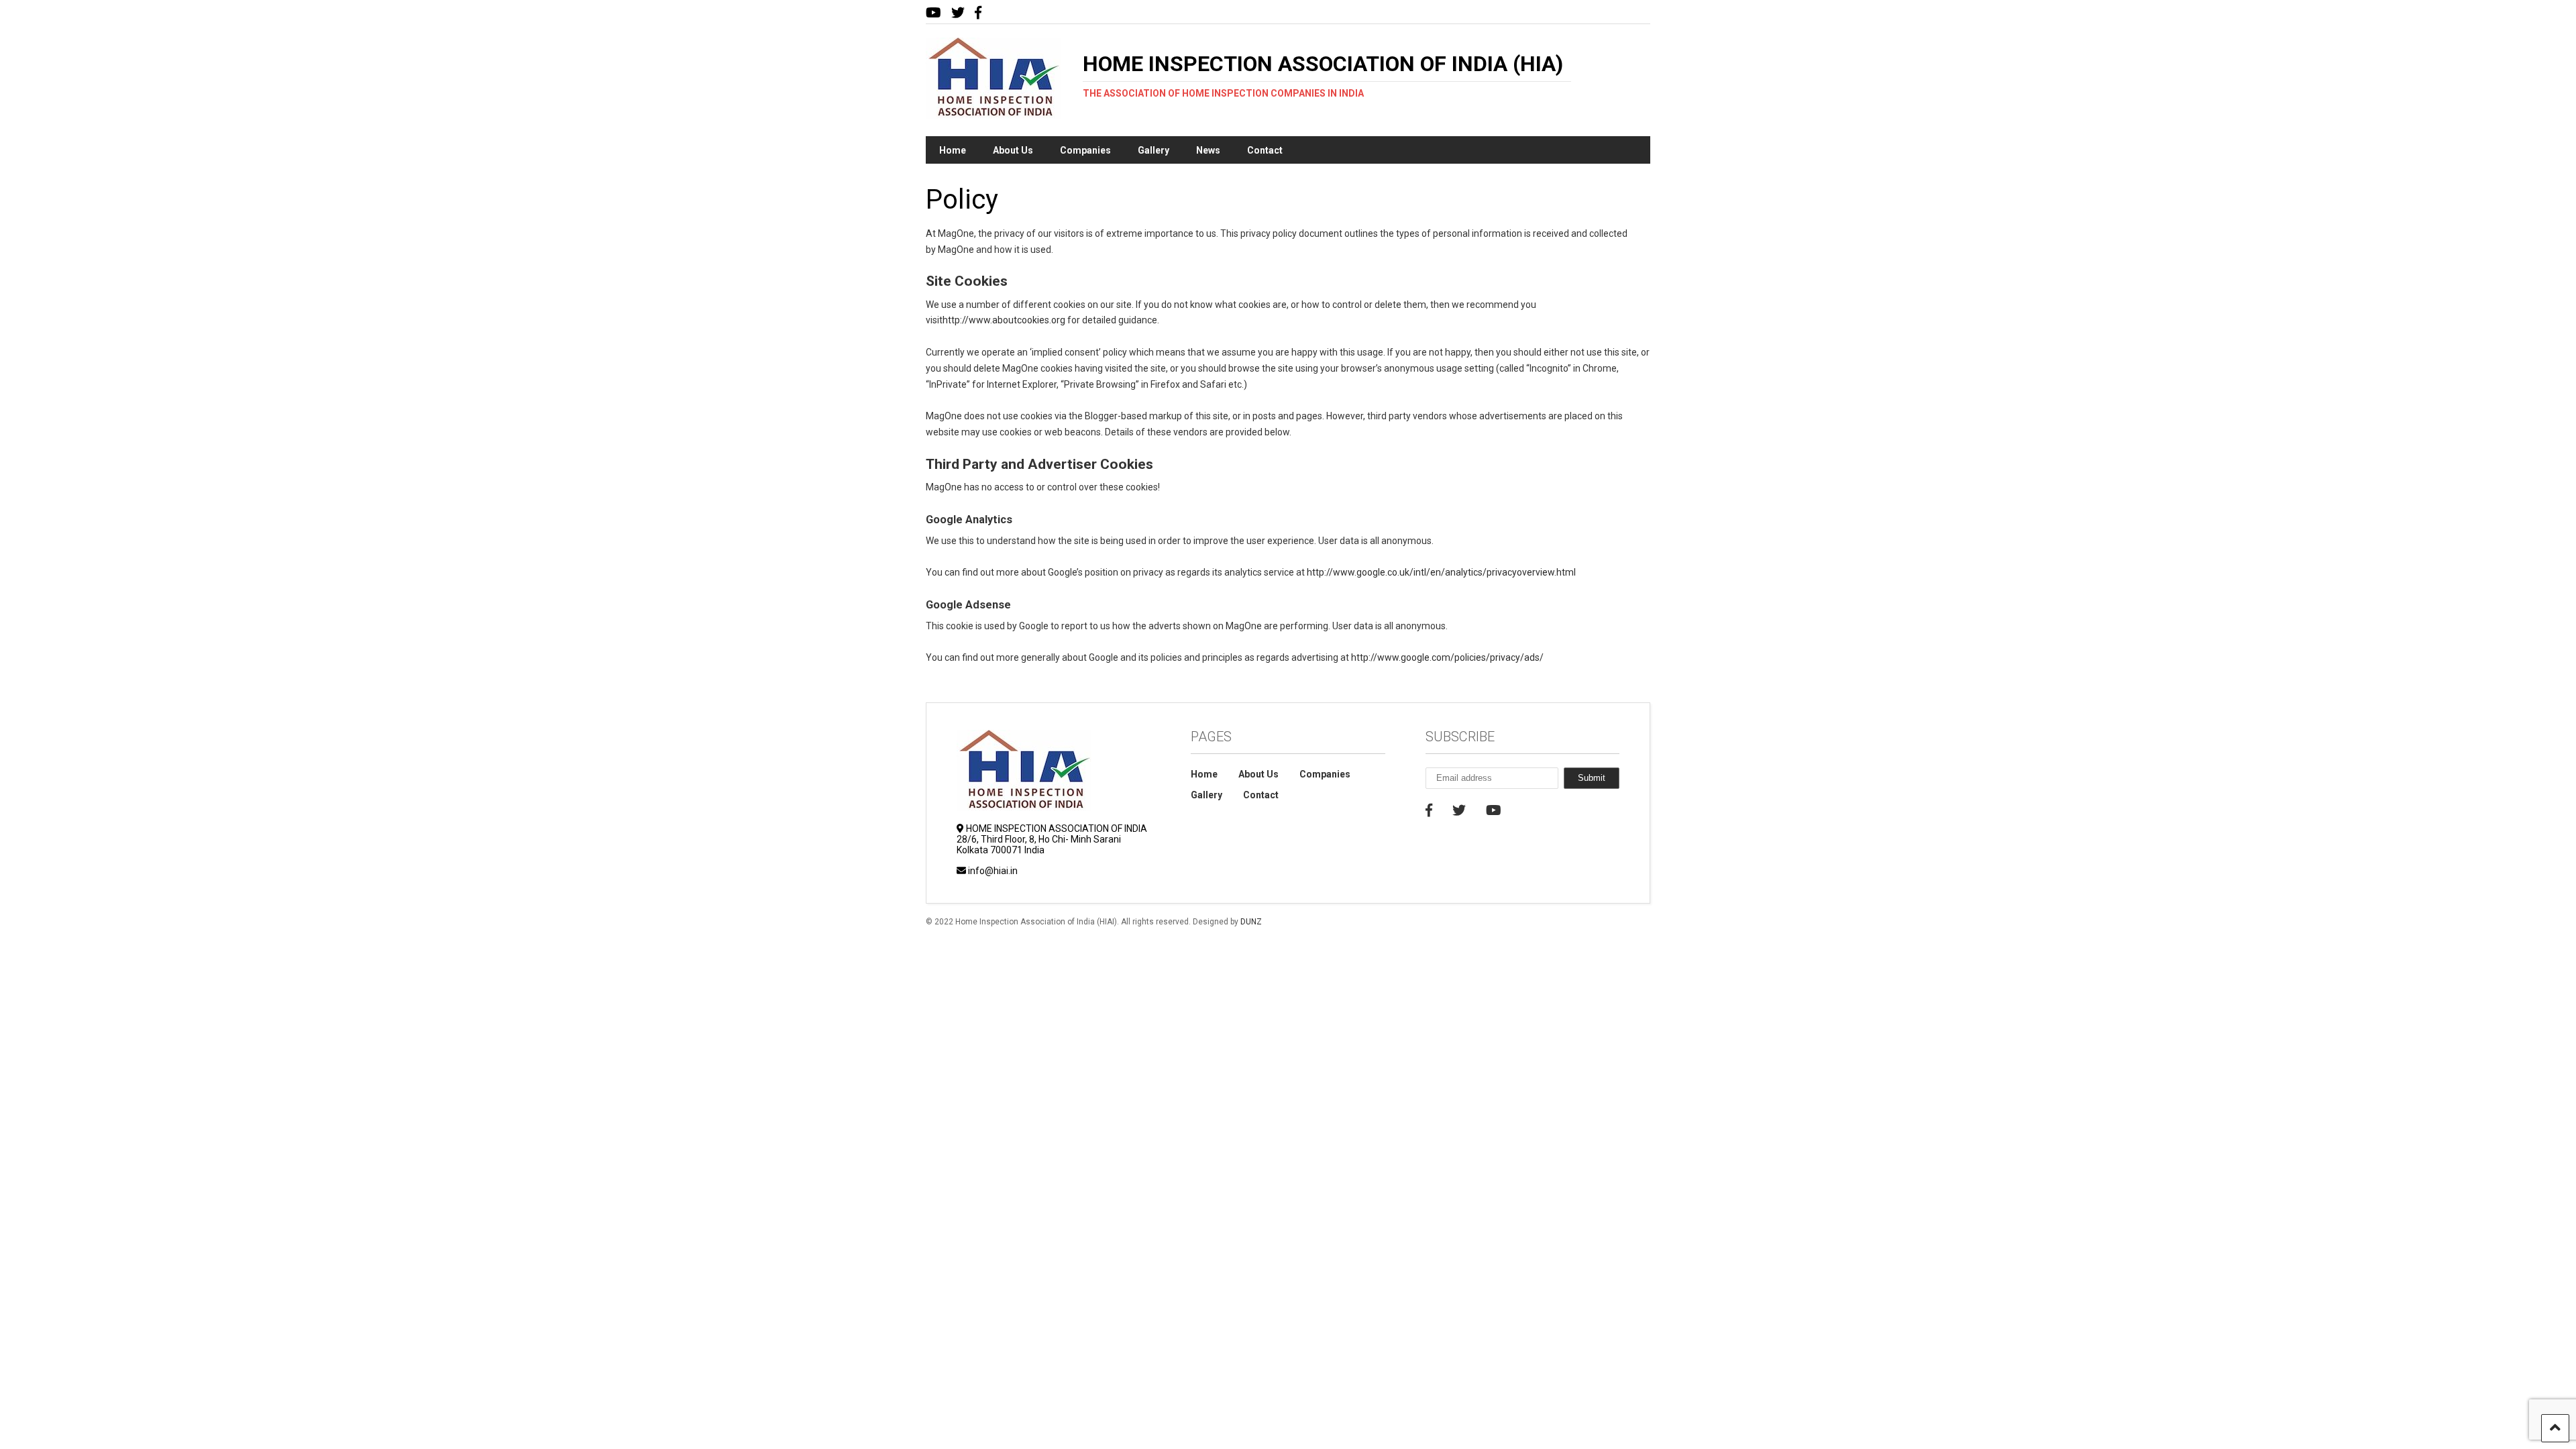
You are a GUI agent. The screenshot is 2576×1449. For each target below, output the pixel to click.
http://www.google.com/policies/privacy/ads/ (1447, 657)
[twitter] (958, 13)
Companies (1085, 150)
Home (953, 150)
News (1208, 150)
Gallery (1153, 150)
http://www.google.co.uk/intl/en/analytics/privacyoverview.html (1441, 572)
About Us (1013, 150)
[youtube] (933, 13)
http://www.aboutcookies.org (1004, 320)
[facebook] (978, 13)
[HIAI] (993, 113)
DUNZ (1251, 922)
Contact (1265, 150)
